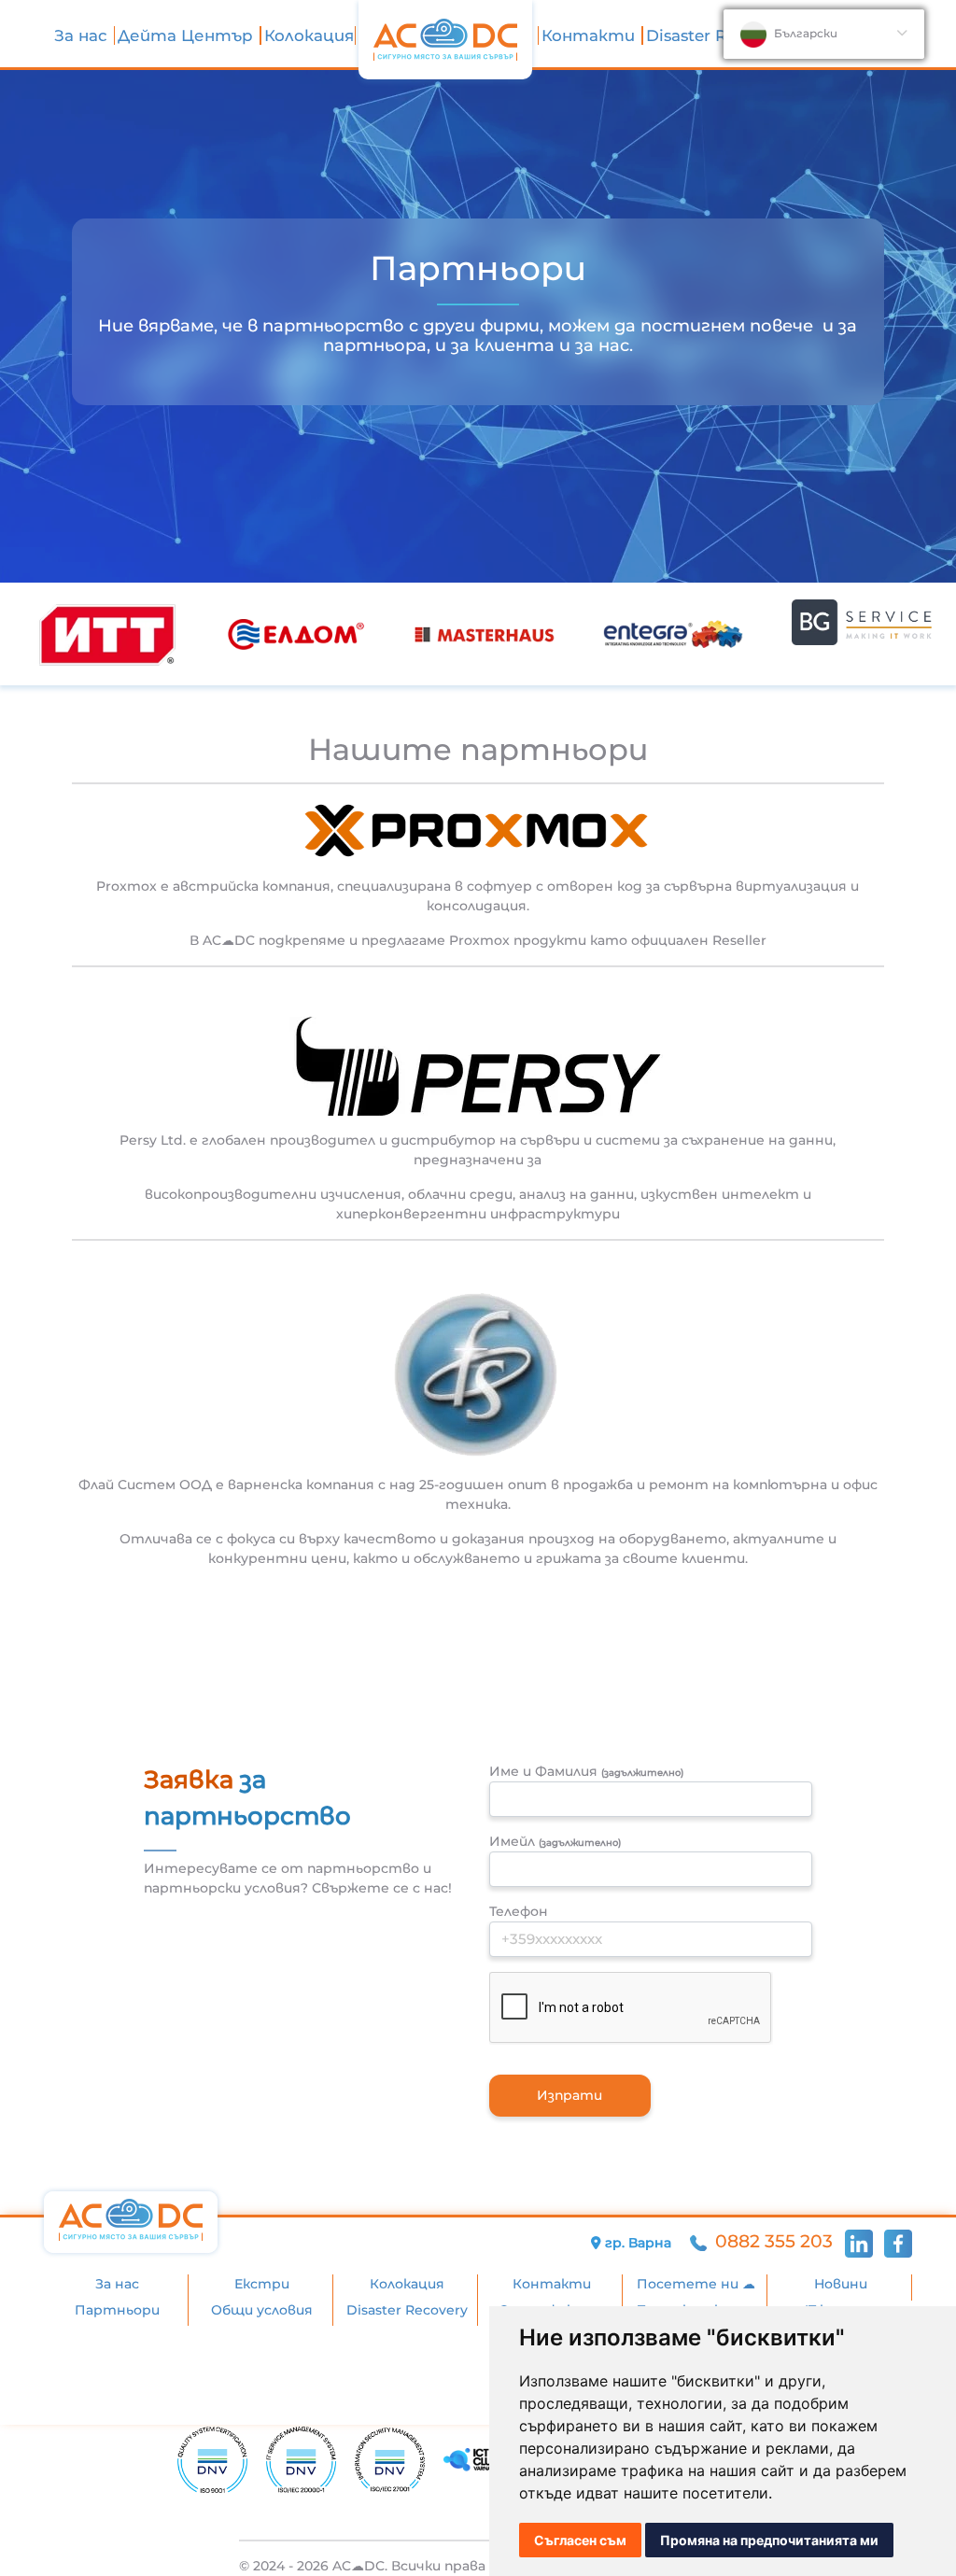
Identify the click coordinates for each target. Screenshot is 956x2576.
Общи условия (262, 2310)
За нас (83, 35)
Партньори (117, 2310)
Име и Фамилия (586, 1771)
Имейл (555, 1841)
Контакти (590, 35)
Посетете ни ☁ (696, 2284)
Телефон (519, 1911)
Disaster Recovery (717, 35)
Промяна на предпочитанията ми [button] (769, 2540)
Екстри (262, 2284)
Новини (841, 2284)
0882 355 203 (774, 2241)
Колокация (309, 35)
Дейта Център (188, 35)
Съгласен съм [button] (580, 2540)
